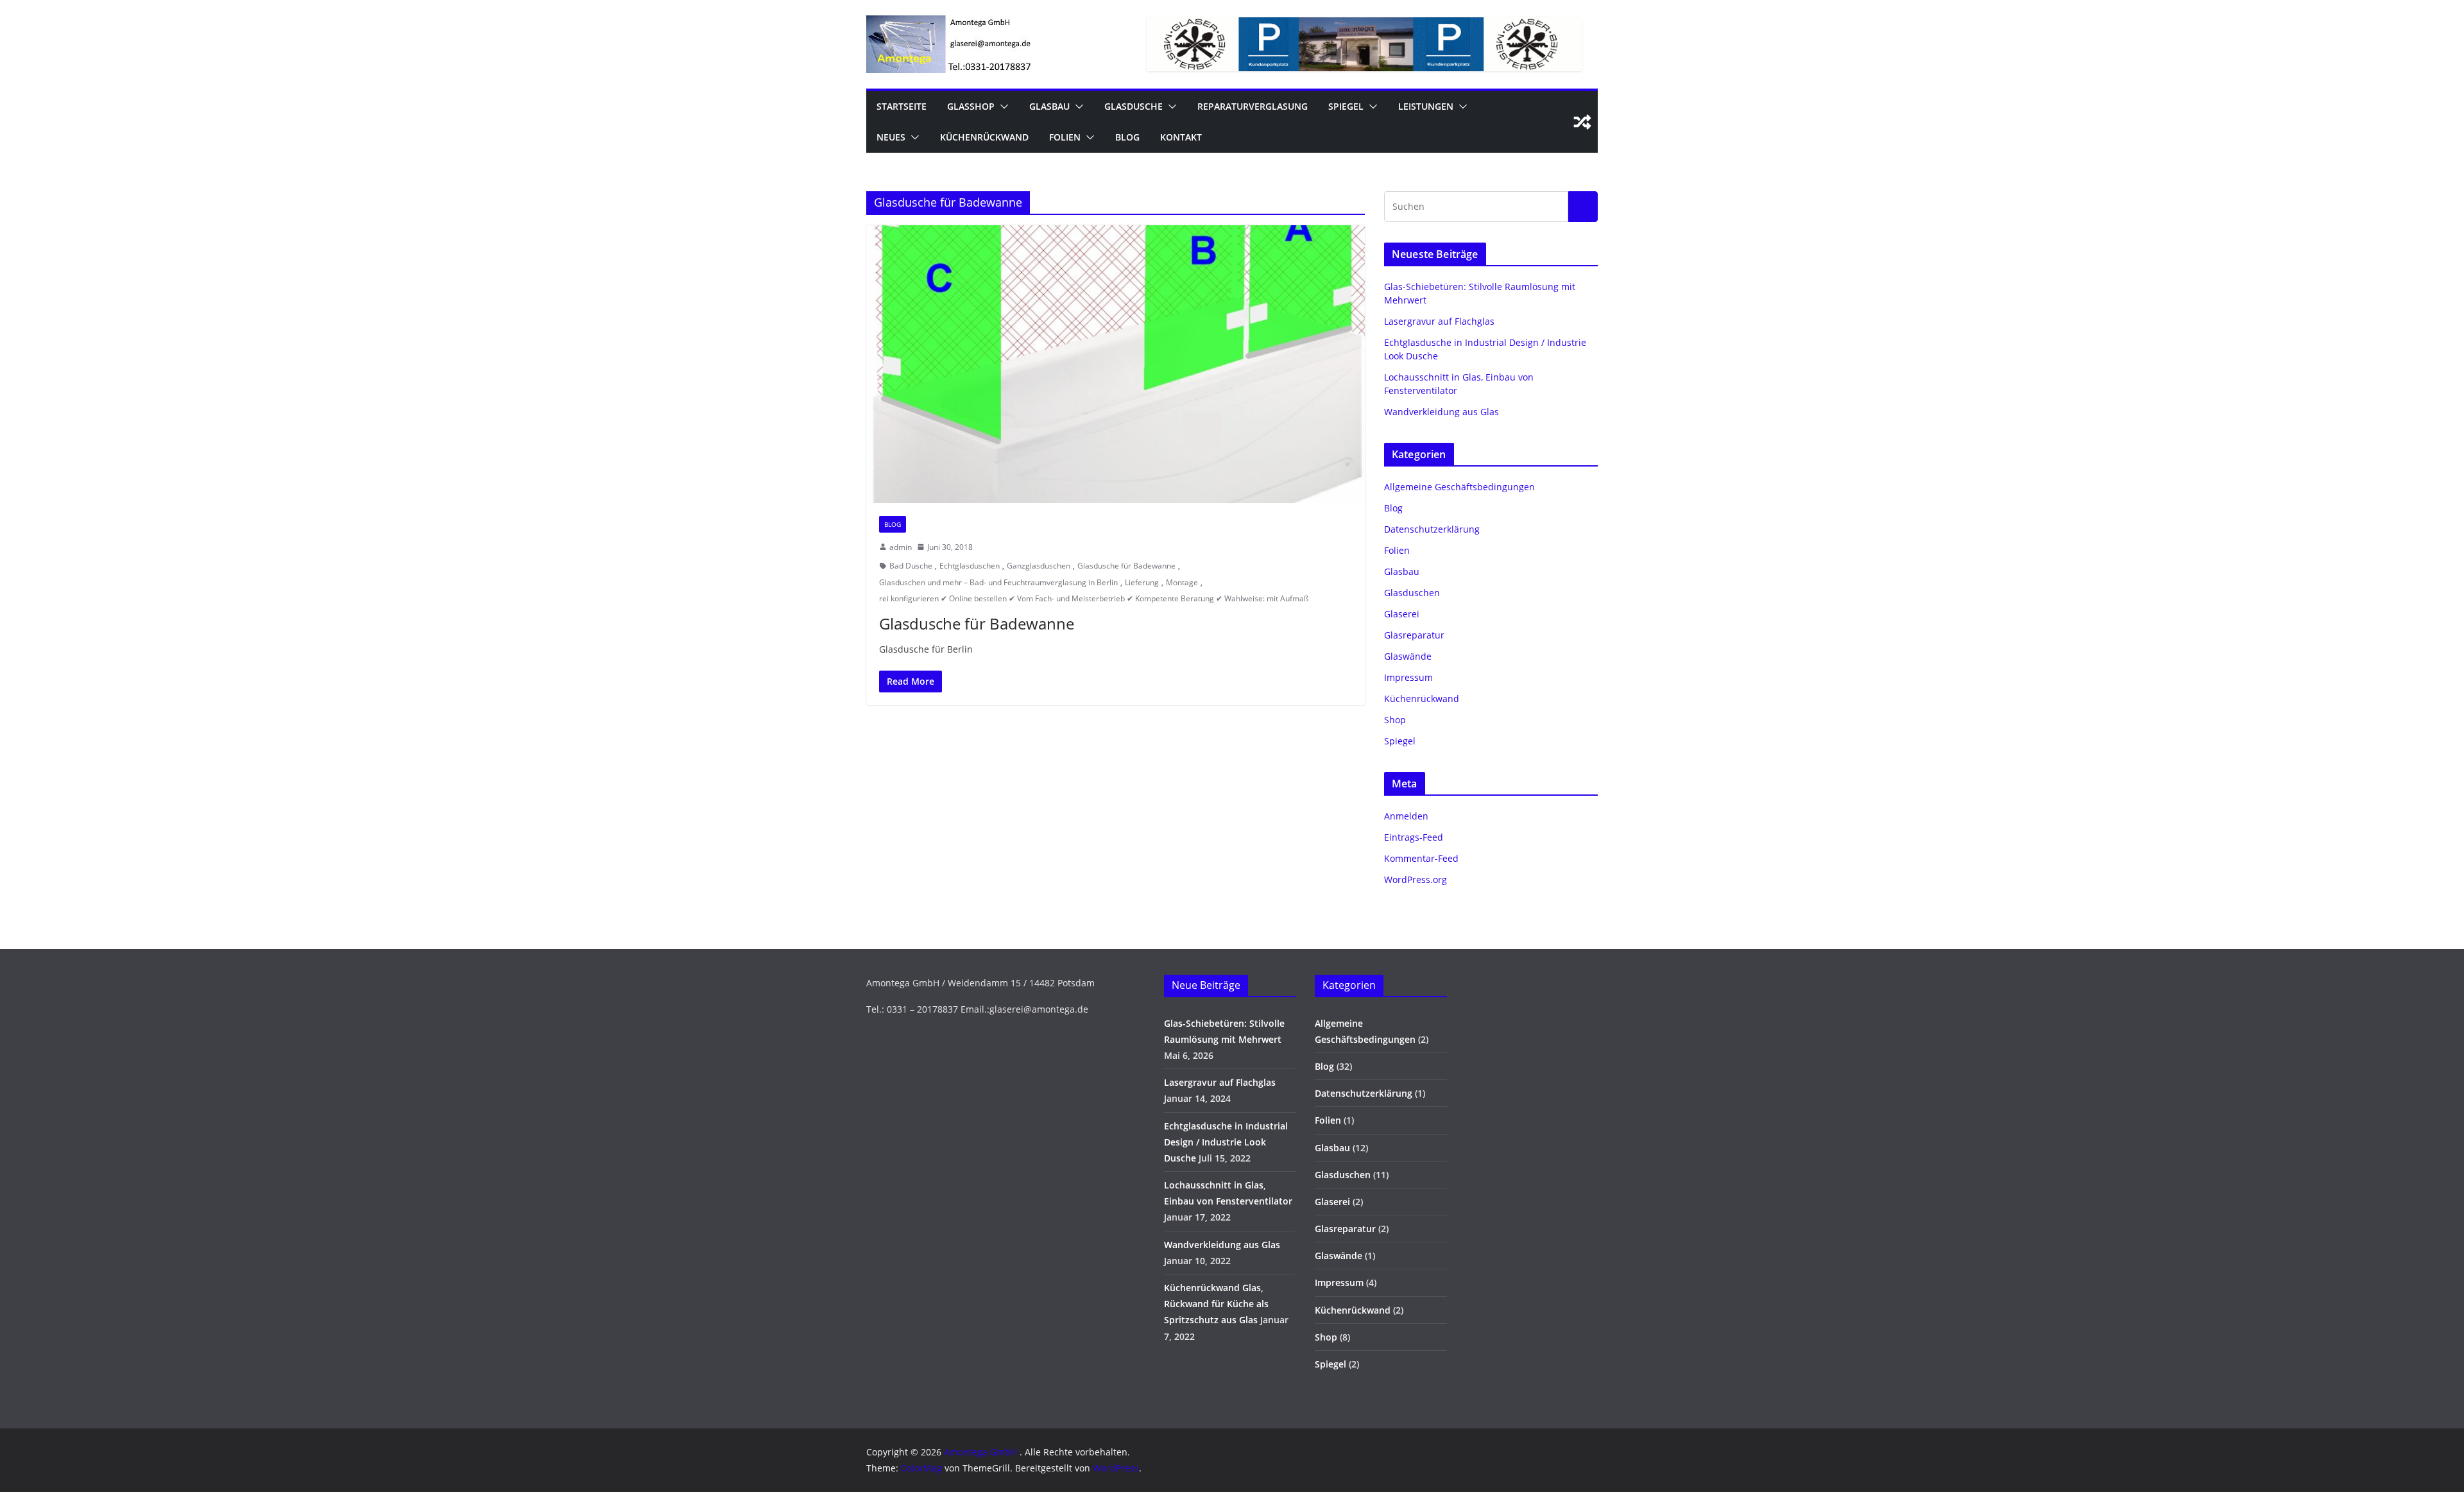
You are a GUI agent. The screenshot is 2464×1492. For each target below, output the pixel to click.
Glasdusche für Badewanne (1126, 566)
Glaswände (1408, 656)
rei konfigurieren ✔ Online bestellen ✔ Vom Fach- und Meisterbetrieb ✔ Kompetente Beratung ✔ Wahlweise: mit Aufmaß (1094, 598)
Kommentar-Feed (1421, 858)
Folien (1065, 137)
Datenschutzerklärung (1432, 529)
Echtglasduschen (970, 566)
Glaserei (1402, 614)
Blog (1127, 137)
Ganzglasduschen (1039, 566)
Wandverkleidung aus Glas (1442, 412)
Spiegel (1346, 106)
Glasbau (1049, 106)
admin (901, 547)
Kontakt (1181, 137)
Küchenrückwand (984, 137)
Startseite (902, 106)
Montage (1182, 582)
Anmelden (1406, 816)
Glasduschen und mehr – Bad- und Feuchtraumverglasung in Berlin (998, 582)
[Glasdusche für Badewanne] (1116, 364)
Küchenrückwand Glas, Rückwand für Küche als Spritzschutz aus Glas (1216, 1304)
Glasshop (971, 106)
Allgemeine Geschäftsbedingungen (1459, 487)
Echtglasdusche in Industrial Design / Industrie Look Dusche (1226, 1142)
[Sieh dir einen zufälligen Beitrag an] (1582, 122)
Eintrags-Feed (1414, 837)
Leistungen (1426, 106)
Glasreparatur (1414, 635)
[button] (1002, 107)
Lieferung (1142, 582)
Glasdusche (1134, 106)
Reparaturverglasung (1253, 106)
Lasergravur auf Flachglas (1439, 321)
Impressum (1408, 677)
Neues (891, 137)
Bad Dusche (911, 566)
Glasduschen (1412, 593)
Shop (1395, 720)
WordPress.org (1416, 879)
